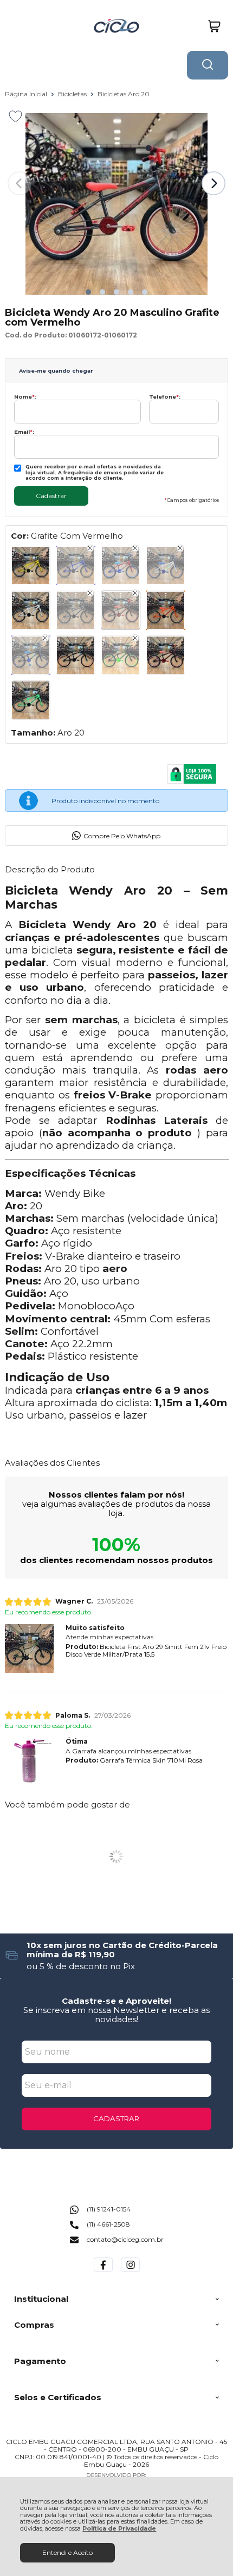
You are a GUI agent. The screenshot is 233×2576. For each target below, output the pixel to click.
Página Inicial (27, 94)
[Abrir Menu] (13, 26)
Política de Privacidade (119, 2529)
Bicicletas (73, 94)
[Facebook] (103, 2272)
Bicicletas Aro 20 (124, 94)
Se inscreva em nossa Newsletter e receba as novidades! (116, 2015)
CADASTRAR (116, 2118)
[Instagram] (130, 2272)
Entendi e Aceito (67, 2552)
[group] (117, 1955)
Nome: (25, 397)
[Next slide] (213, 183)
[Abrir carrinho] (214, 26)
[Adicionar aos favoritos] (15, 116)
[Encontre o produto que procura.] (208, 65)
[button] (88, 292)
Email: (24, 432)
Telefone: (165, 397)
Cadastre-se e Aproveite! (116, 2001)
